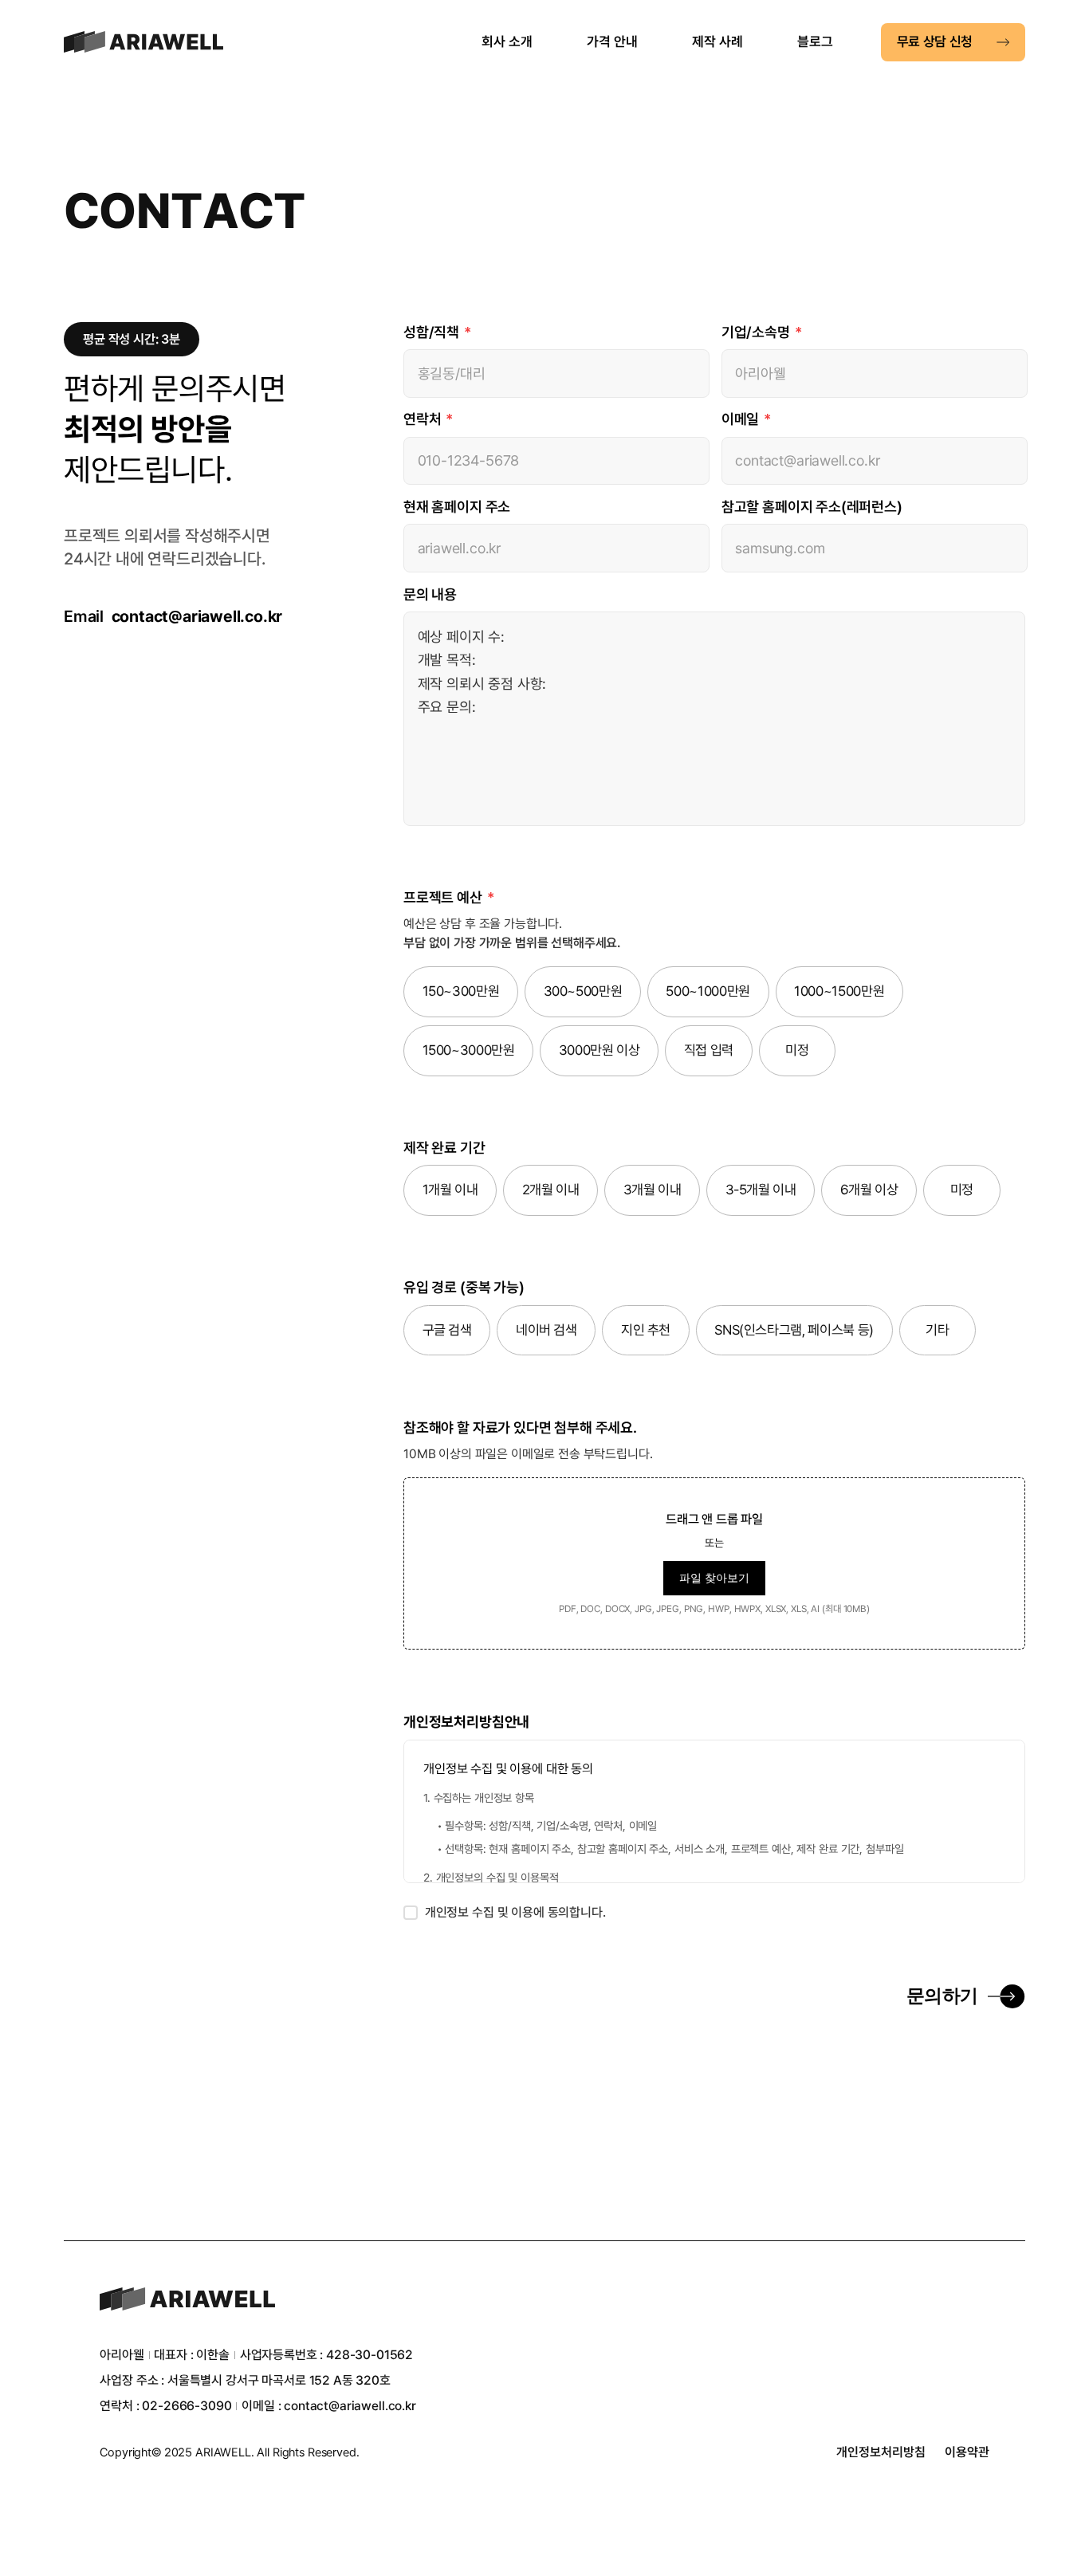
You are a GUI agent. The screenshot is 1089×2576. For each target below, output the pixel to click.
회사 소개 (507, 41)
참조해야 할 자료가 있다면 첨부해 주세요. (520, 1428)
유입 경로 (464, 1287)
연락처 (428, 419)
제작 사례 (717, 41)
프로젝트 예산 (448, 897)
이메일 (746, 419)
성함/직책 (437, 332)
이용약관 (967, 2452)
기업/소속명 (762, 332)
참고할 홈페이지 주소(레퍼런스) (812, 507)
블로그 (815, 41)
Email (173, 616)
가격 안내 (612, 41)
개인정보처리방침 (881, 2452)
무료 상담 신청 (935, 41)
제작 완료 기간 (444, 1148)
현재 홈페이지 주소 (457, 507)
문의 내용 (430, 594)
